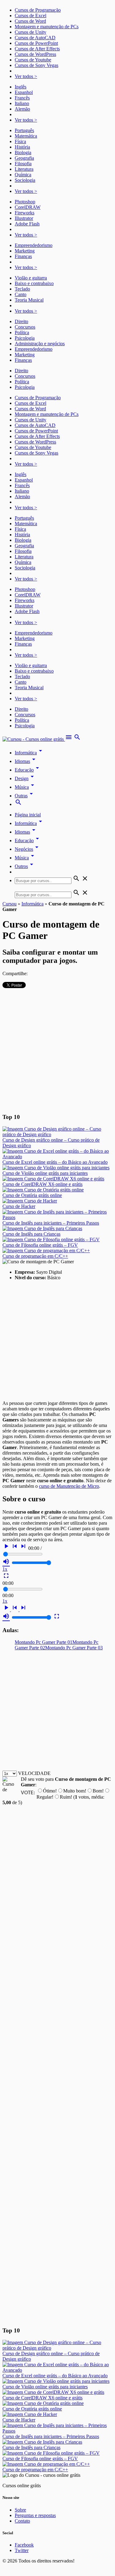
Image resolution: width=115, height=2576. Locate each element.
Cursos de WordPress (35, 54)
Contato (22, 2521)
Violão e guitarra (31, 278)
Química (23, 175)
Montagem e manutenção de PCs (47, 27)
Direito (21, 321)
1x (5, 1569)
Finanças (23, 256)
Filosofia (23, 164)
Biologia (23, 152)
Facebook (24, 2545)
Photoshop (25, 202)
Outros (25, 866)
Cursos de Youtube (33, 60)
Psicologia (25, 338)
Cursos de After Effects (37, 49)
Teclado (22, 289)
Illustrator (24, 218)
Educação (28, 770)
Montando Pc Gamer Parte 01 (44, 1642)
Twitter (22, 2550)
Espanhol (24, 92)
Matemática (26, 136)
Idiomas (26, 761)
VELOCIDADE (34, 1773)
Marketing (25, 251)
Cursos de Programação (38, 10)
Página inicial (28, 815)
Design (25, 778)
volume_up (6, 1562)
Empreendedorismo (34, 245)
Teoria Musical (29, 300)
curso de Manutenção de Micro (69, 1486)
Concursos (25, 327)
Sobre (20, 2510)
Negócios (28, 849)
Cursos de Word (30, 21)
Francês (22, 98)
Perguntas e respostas (35, 2515)
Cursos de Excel (31, 16)
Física (20, 141)
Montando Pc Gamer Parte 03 (74, 1648)
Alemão (22, 109)
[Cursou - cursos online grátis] (34, 739)
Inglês (21, 87)
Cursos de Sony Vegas (36, 65)
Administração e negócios (40, 344)
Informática (29, 753)
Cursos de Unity (31, 32)
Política (22, 332)
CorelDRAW (28, 207)
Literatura (24, 169)
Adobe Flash (27, 224)
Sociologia (25, 180)
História (22, 147)
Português (24, 130)
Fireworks (25, 213)
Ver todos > (26, 76)
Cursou (10, 904)
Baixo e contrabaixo (34, 283)
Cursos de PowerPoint (36, 43)
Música (25, 787)
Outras (25, 796)
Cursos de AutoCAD (35, 38)
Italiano (22, 103)
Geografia (24, 158)
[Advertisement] (57, 1050)
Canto (21, 294)
